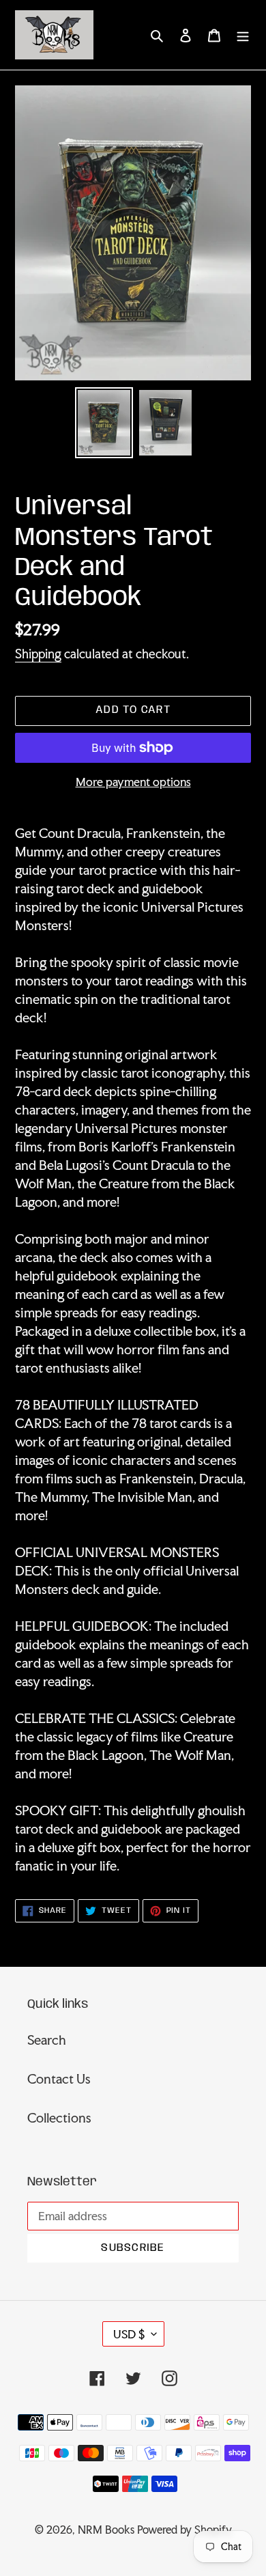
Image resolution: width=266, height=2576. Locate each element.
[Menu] (243, 34)
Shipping (38, 654)
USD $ (129, 2334)
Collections (59, 2118)
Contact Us (59, 2079)
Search (47, 2040)
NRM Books (106, 2530)
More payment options (133, 782)
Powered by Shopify (184, 2530)
